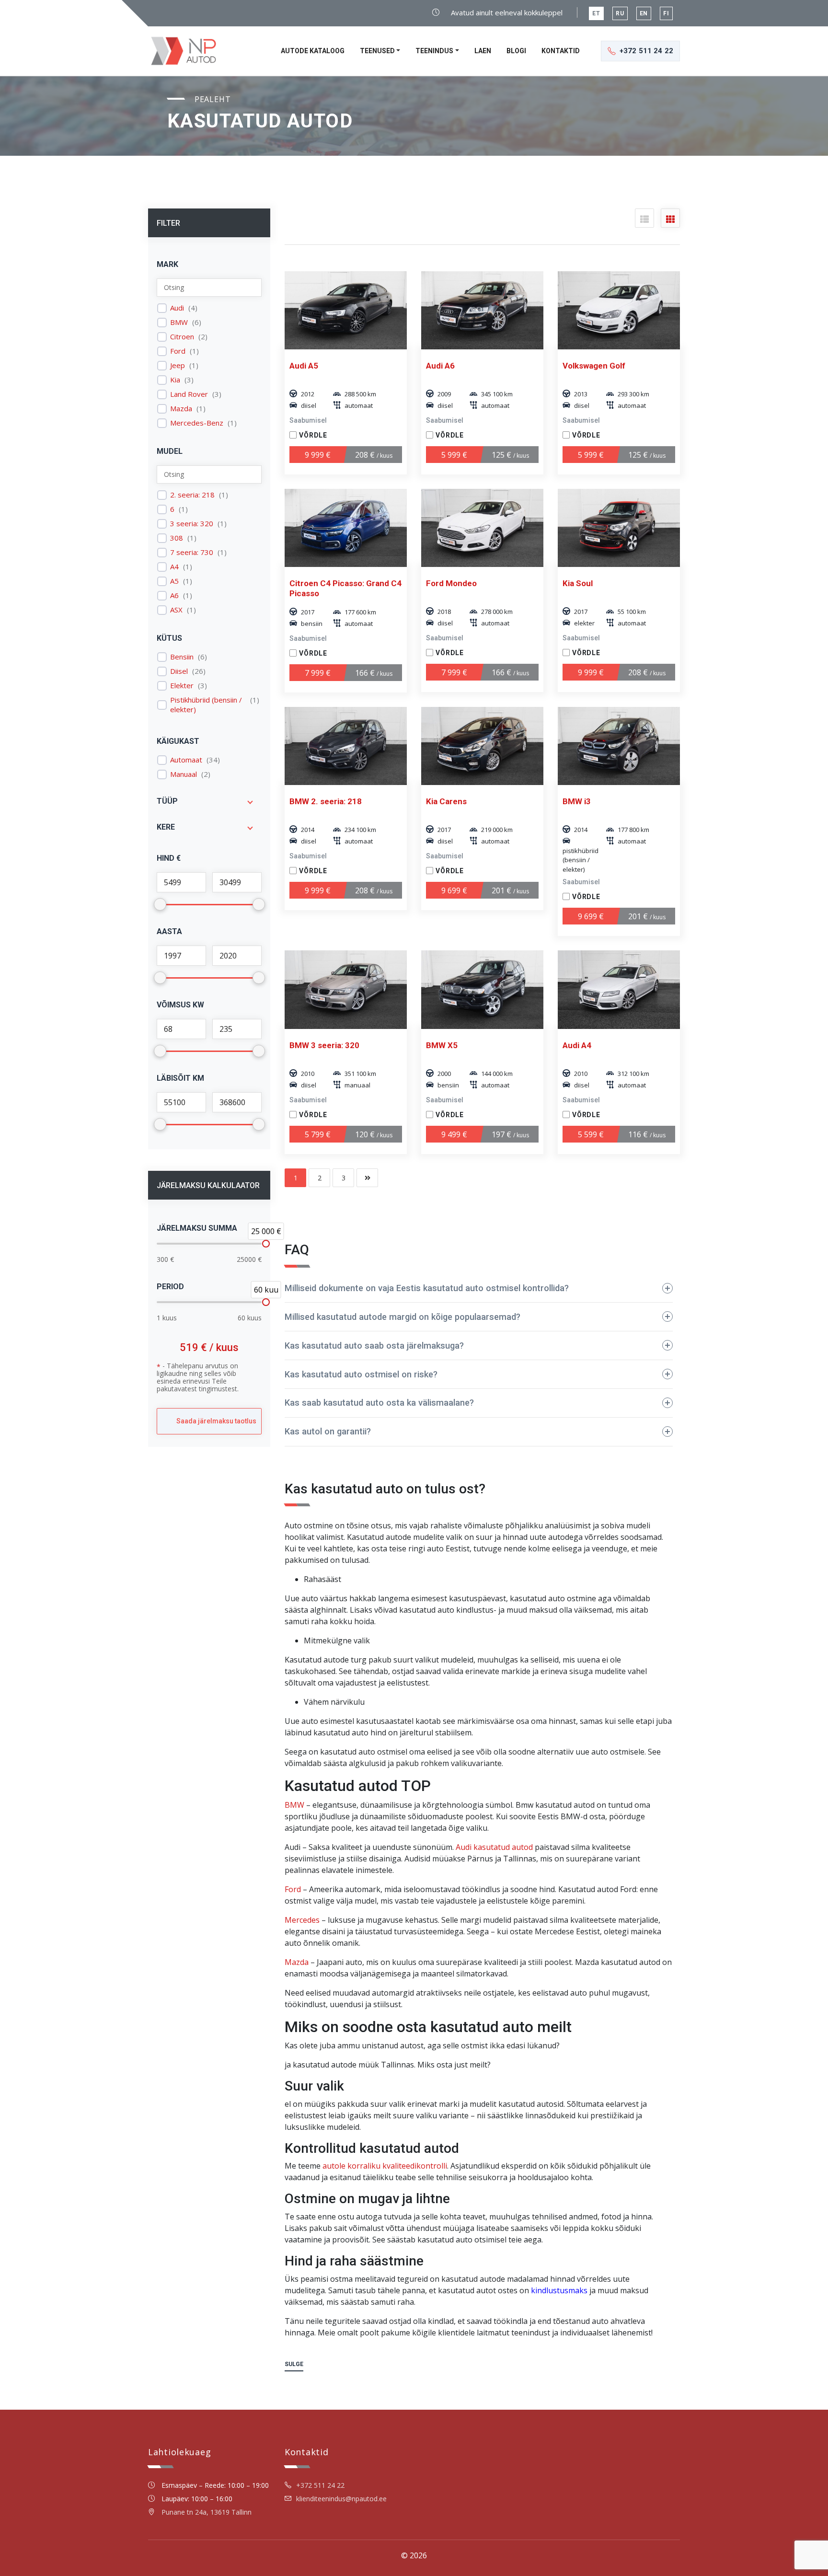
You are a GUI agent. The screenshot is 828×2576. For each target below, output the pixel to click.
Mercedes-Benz (197, 423)
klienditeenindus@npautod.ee (341, 2499)
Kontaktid (561, 51)
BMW (179, 322)
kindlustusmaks (559, 2290)
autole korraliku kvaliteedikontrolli (385, 2166)
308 (177, 538)
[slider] (266, 1244)
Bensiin (182, 657)
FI (666, 13)
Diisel (179, 671)
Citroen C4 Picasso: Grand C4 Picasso (345, 588)
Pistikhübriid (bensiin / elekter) (206, 705)
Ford (178, 351)
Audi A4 (577, 1045)
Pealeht (213, 99)
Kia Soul (578, 583)
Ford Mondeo (451, 583)
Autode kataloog (313, 51)
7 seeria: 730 (192, 552)
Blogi (516, 51)
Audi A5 (304, 366)
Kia (175, 380)
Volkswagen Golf (594, 366)
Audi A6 (440, 366)
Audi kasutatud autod (494, 1847)
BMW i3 (577, 801)
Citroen (182, 337)
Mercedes (302, 1920)
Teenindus (434, 51)
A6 (174, 595)
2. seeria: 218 (192, 495)
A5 (174, 581)
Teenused (377, 51)
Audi (177, 308)
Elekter (182, 686)
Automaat (186, 760)
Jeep (178, 365)
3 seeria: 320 (192, 524)
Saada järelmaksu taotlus (216, 1421)
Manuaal (184, 774)
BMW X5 (442, 1045)
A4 (174, 567)
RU (620, 13)
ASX (176, 610)
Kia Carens (446, 801)
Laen (483, 51)
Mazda (181, 409)
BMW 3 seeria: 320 (324, 1045)
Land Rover (189, 394)
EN (644, 13)
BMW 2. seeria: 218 (326, 801)
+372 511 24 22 (320, 2485)
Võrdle (313, 435)
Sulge (294, 2364)
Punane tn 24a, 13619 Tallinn (207, 2512)
